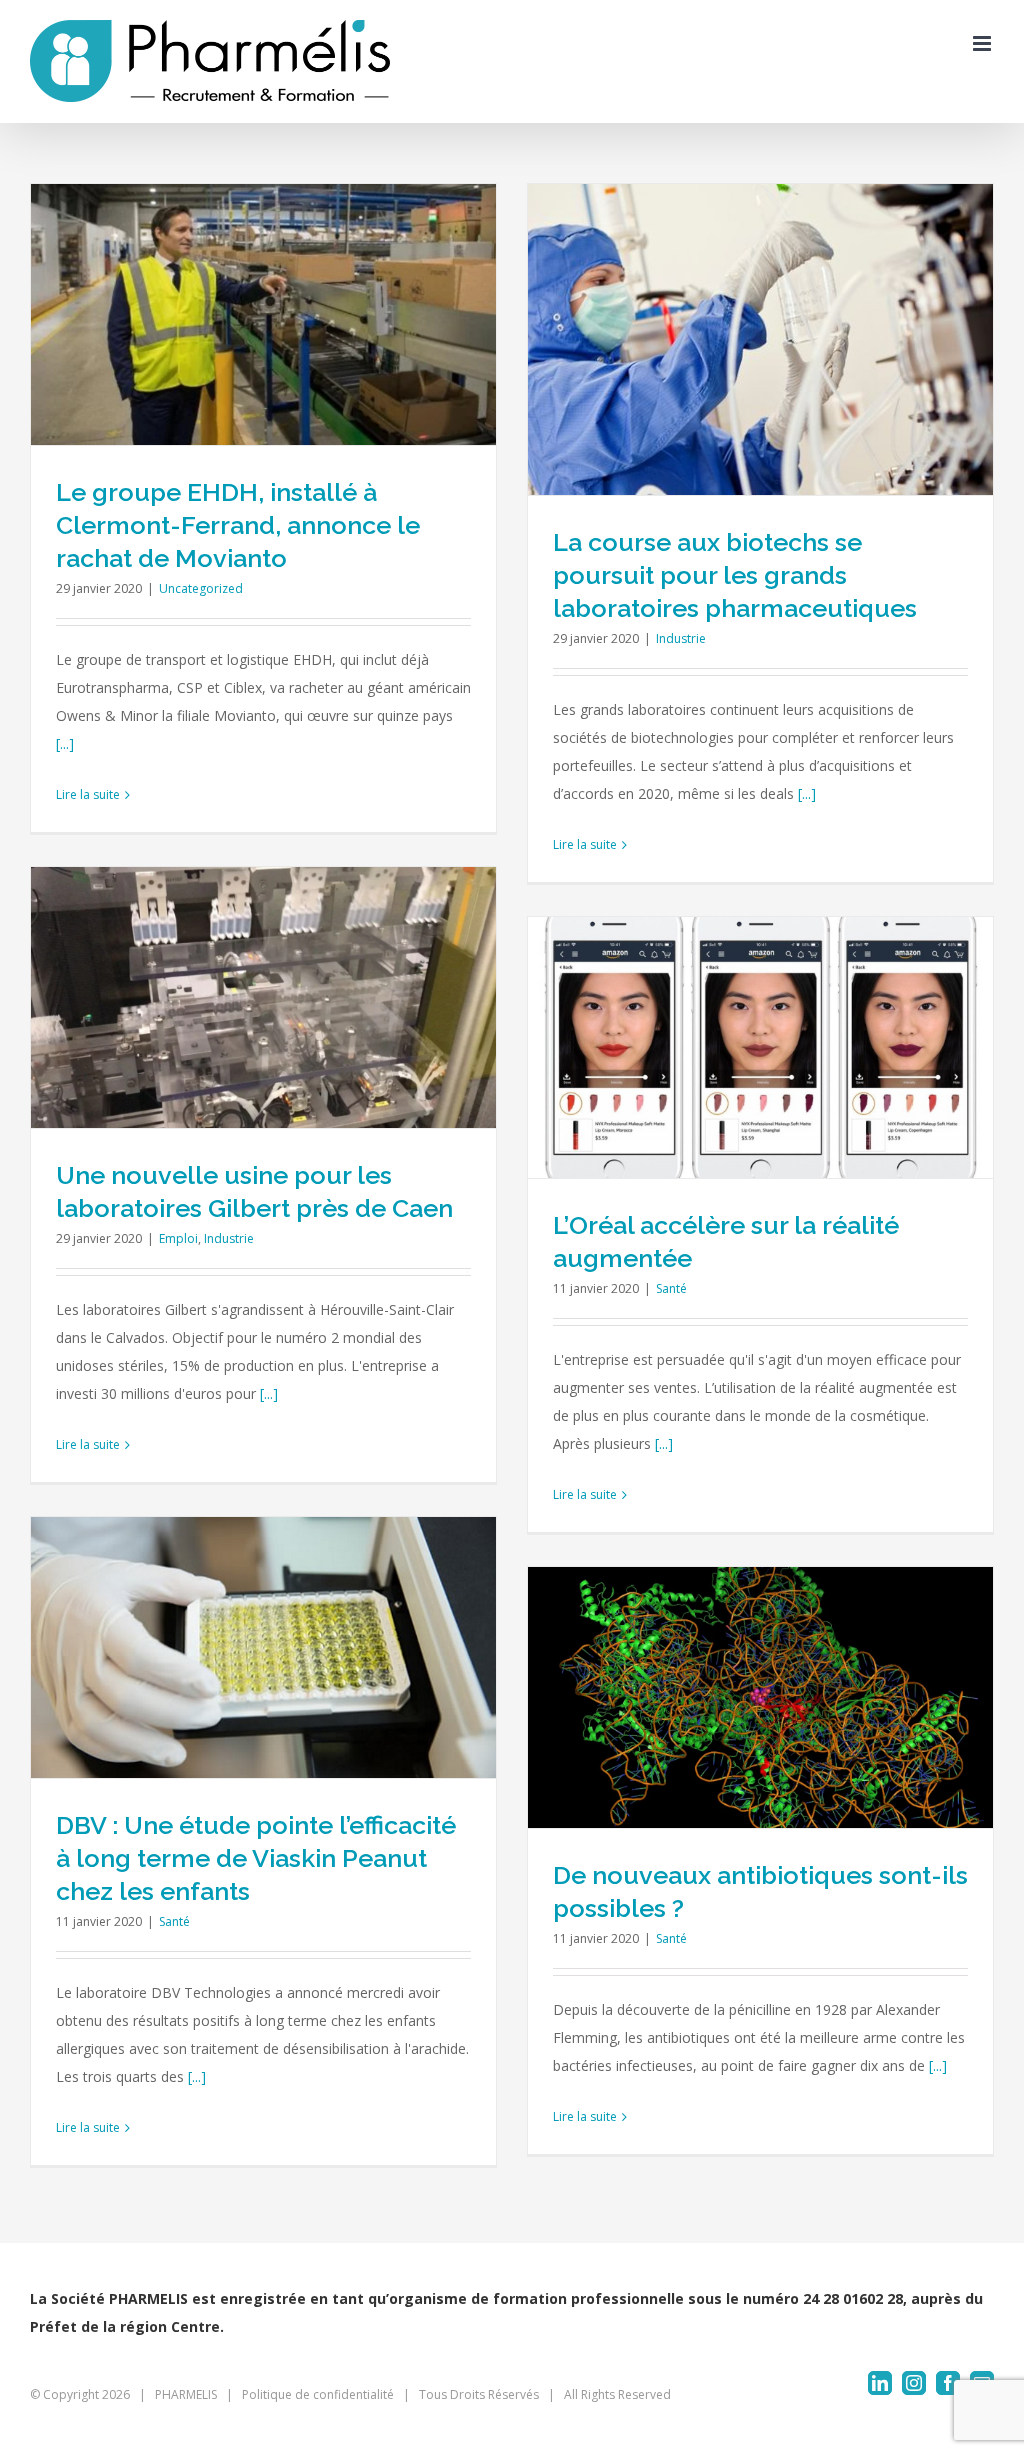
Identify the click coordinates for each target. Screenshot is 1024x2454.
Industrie (681, 638)
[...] (65, 743)
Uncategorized (201, 588)
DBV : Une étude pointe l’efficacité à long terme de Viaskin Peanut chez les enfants (256, 1858)
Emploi (178, 1238)
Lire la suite (88, 794)
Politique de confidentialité (318, 2394)
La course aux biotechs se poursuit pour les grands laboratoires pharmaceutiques (735, 575)
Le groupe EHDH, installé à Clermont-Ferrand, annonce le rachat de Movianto (238, 525)
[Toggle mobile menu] (983, 43)
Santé (671, 1288)
